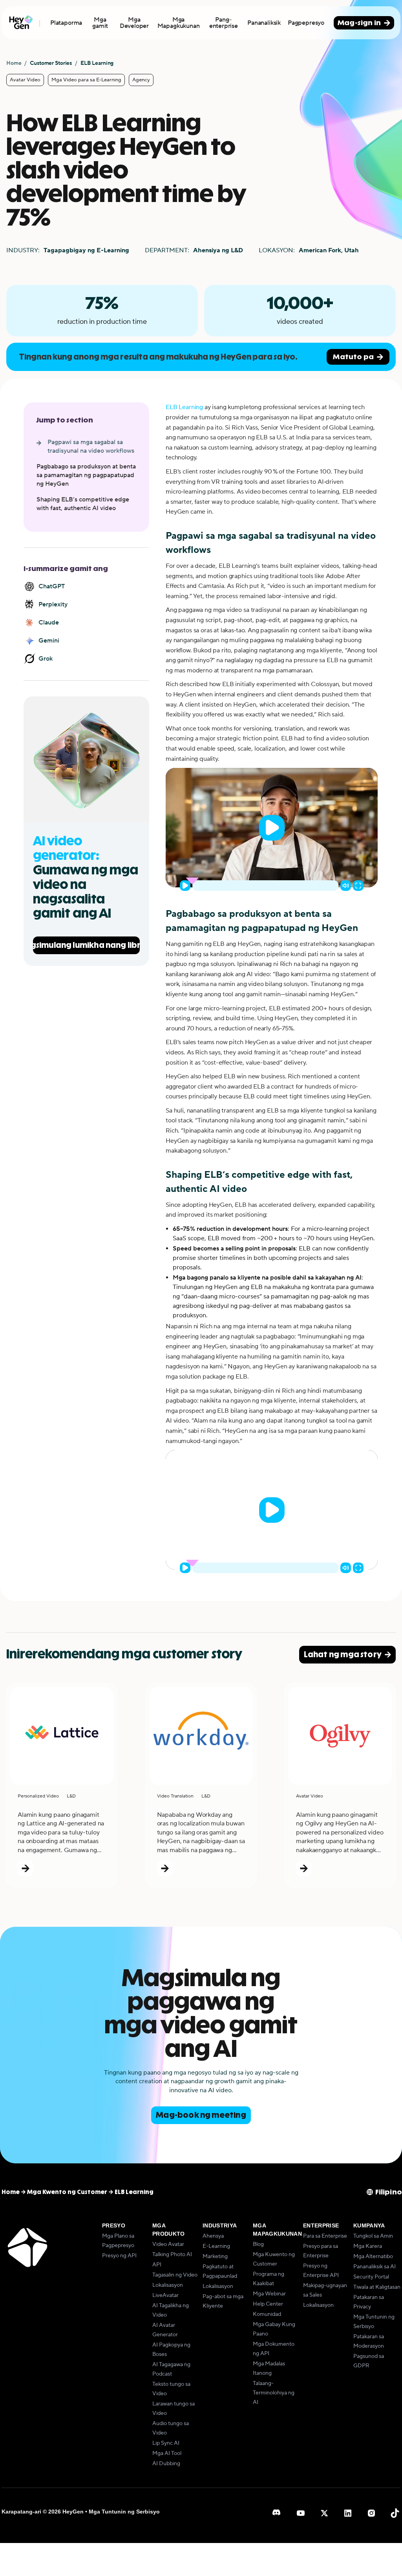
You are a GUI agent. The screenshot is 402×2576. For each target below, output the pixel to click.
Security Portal (371, 2277)
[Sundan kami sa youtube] (301, 2513)
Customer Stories (51, 63)
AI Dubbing (166, 2464)
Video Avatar (168, 2244)
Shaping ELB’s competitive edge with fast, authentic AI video (83, 504)
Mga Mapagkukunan (179, 23)
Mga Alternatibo (373, 2257)
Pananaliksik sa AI (375, 2267)
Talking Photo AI (172, 2255)
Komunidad (267, 2314)
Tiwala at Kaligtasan (377, 2287)
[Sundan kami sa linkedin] (348, 2513)
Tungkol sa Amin (373, 2236)
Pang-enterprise (224, 23)
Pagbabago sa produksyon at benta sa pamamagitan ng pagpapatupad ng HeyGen (86, 475)
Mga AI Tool (167, 2453)
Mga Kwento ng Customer (67, 2192)
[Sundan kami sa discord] (277, 2513)
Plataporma (66, 23)
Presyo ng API (119, 2256)
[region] (272, 828)
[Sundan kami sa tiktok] (395, 2513)
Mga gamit (100, 23)
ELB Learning (184, 407)
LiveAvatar (165, 2295)
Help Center (268, 2304)
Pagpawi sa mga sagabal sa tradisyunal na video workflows (91, 446)
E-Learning (216, 2246)
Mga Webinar (269, 2294)
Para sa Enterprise (325, 2236)
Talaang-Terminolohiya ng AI (274, 2393)
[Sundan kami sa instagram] (371, 2513)
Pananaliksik (264, 23)
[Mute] (346, 886)
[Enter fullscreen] (358, 886)
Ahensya (213, 2236)
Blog (258, 2244)
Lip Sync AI (166, 2443)
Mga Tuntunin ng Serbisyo (124, 2512)
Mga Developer (134, 23)
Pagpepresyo (306, 23)
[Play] (272, 828)
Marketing (215, 2257)
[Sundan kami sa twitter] (324, 2513)
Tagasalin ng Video (175, 2275)
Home (14, 63)
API (157, 2265)
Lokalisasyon (168, 2285)
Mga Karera (368, 2246)
